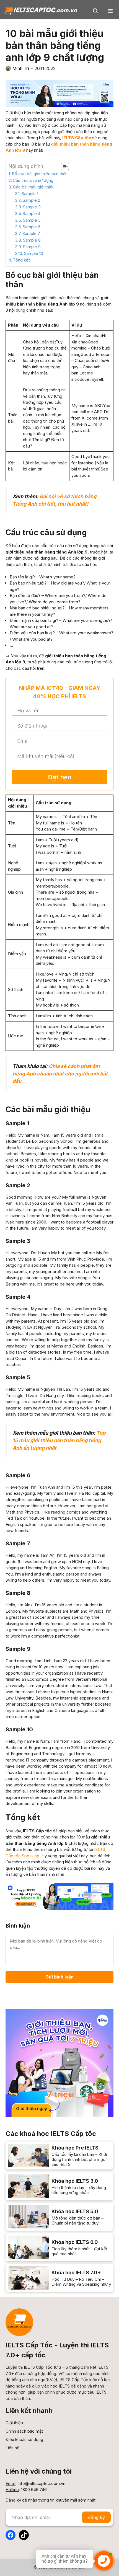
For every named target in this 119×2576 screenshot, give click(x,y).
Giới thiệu (14, 2423)
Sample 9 (32, 247)
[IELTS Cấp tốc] (40, 11)
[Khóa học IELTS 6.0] (59, 2247)
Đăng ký (96, 2517)
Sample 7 (31, 233)
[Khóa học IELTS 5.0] (59, 2217)
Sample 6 (32, 227)
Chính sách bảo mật (24, 2431)
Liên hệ (12, 2448)
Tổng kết (21, 260)
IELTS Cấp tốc (77, 138)
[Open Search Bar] (96, 11)
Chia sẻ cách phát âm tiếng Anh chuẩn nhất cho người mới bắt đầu (60, 1074)
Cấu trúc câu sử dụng (33, 180)
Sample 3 (32, 207)
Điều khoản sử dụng (24, 2439)
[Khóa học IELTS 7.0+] (59, 2278)
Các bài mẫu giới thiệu (34, 187)
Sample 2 (31, 200)
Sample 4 (32, 214)
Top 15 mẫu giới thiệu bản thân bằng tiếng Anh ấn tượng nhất (59, 1440)
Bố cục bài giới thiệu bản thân (40, 174)
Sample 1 (30, 194)
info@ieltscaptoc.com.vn (42, 2483)
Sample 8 (32, 240)
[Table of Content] (65, 167)
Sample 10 (34, 253)
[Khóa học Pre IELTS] (59, 2155)
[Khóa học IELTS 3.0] (59, 2186)
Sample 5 (32, 220)
